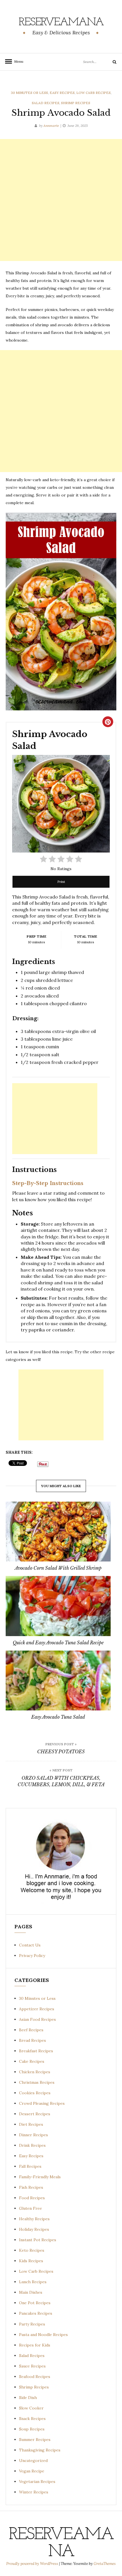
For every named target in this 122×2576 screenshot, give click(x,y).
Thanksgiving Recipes (40, 2450)
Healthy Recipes (34, 2219)
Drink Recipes (32, 2145)
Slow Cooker (31, 2408)
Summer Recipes (35, 2440)
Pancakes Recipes (36, 2313)
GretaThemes (105, 2564)
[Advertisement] (61, 200)
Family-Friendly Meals (40, 2177)
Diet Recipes (31, 2124)
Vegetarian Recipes (37, 2482)
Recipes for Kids (35, 2345)
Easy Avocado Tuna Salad (58, 1717)
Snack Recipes (32, 2419)
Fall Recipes (30, 2166)
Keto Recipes (32, 2250)
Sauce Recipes (32, 2366)
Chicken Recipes (35, 2072)
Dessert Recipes (35, 2114)
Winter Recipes (34, 2492)
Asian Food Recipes (37, 2019)
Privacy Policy (32, 1956)
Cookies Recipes (35, 2093)
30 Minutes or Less (29, 93)
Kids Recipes (31, 2261)
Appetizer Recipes (37, 2009)
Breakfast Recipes (36, 2051)
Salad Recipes (46, 103)
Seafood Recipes (35, 2377)
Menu (17, 61)
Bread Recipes (32, 2040)
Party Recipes (32, 2324)
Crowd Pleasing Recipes (42, 2103)
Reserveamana (61, 22)
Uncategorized (33, 2461)
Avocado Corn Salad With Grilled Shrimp (58, 1568)
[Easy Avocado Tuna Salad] (58, 1680)
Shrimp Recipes (76, 103)
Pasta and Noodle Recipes (43, 2335)
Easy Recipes (62, 93)
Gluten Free (30, 2208)
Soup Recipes (32, 2429)
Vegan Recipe (32, 2471)
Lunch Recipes (33, 2282)
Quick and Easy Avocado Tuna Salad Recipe (58, 1643)
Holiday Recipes (34, 2229)
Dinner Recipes (33, 2135)
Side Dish (28, 2398)
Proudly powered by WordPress (33, 2564)
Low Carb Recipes (93, 93)
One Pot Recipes (35, 2303)
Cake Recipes (32, 2061)
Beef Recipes (31, 2030)
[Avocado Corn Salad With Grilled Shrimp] (58, 1532)
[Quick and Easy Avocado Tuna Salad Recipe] (58, 1606)
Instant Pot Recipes (38, 2240)
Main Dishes (31, 2292)
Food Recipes (32, 2198)
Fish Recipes (31, 2187)
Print (61, 882)
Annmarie (51, 126)
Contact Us (30, 1945)
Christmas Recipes (37, 2082)
